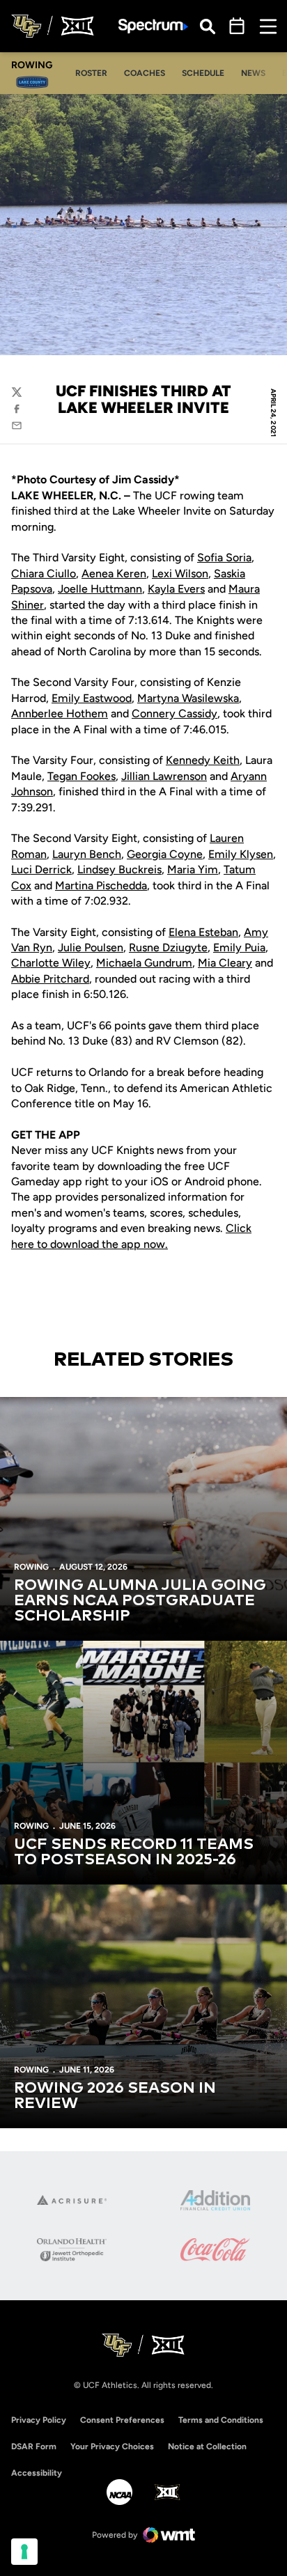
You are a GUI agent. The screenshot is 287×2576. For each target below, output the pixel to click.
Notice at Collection (207, 2446)
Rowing (31, 1567)
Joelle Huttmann (100, 589)
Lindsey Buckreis (119, 869)
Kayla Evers (176, 589)
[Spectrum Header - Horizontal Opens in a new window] (153, 26)
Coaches (148, 73)
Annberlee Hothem (60, 713)
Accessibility (37, 2473)
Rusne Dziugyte (168, 947)
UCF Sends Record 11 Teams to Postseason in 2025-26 (134, 1852)
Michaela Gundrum (144, 963)
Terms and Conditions (221, 2420)
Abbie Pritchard (50, 979)
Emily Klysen (241, 854)
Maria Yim (193, 869)
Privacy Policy (39, 2420)
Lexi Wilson (180, 573)
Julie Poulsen (91, 947)
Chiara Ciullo (44, 573)
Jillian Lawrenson (164, 776)
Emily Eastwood (92, 698)
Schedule (203, 73)
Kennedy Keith (203, 760)
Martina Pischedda (101, 885)
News (253, 73)
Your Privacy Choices (112, 2446)
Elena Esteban (203, 932)
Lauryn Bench (87, 854)
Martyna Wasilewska (188, 698)
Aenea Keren (114, 573)
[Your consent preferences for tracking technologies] (24, 2552)
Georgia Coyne (165, 854)
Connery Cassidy (174, 713)
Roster (95, 73)
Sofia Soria (224, 557)
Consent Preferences (122, 2420)
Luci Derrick (41, 869)
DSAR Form (34, 2446)
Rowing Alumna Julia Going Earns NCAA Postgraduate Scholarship (140, 1601)
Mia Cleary (225, 963)
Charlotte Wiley (51, 963)
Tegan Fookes (82, 776)
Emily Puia (239, 947)
